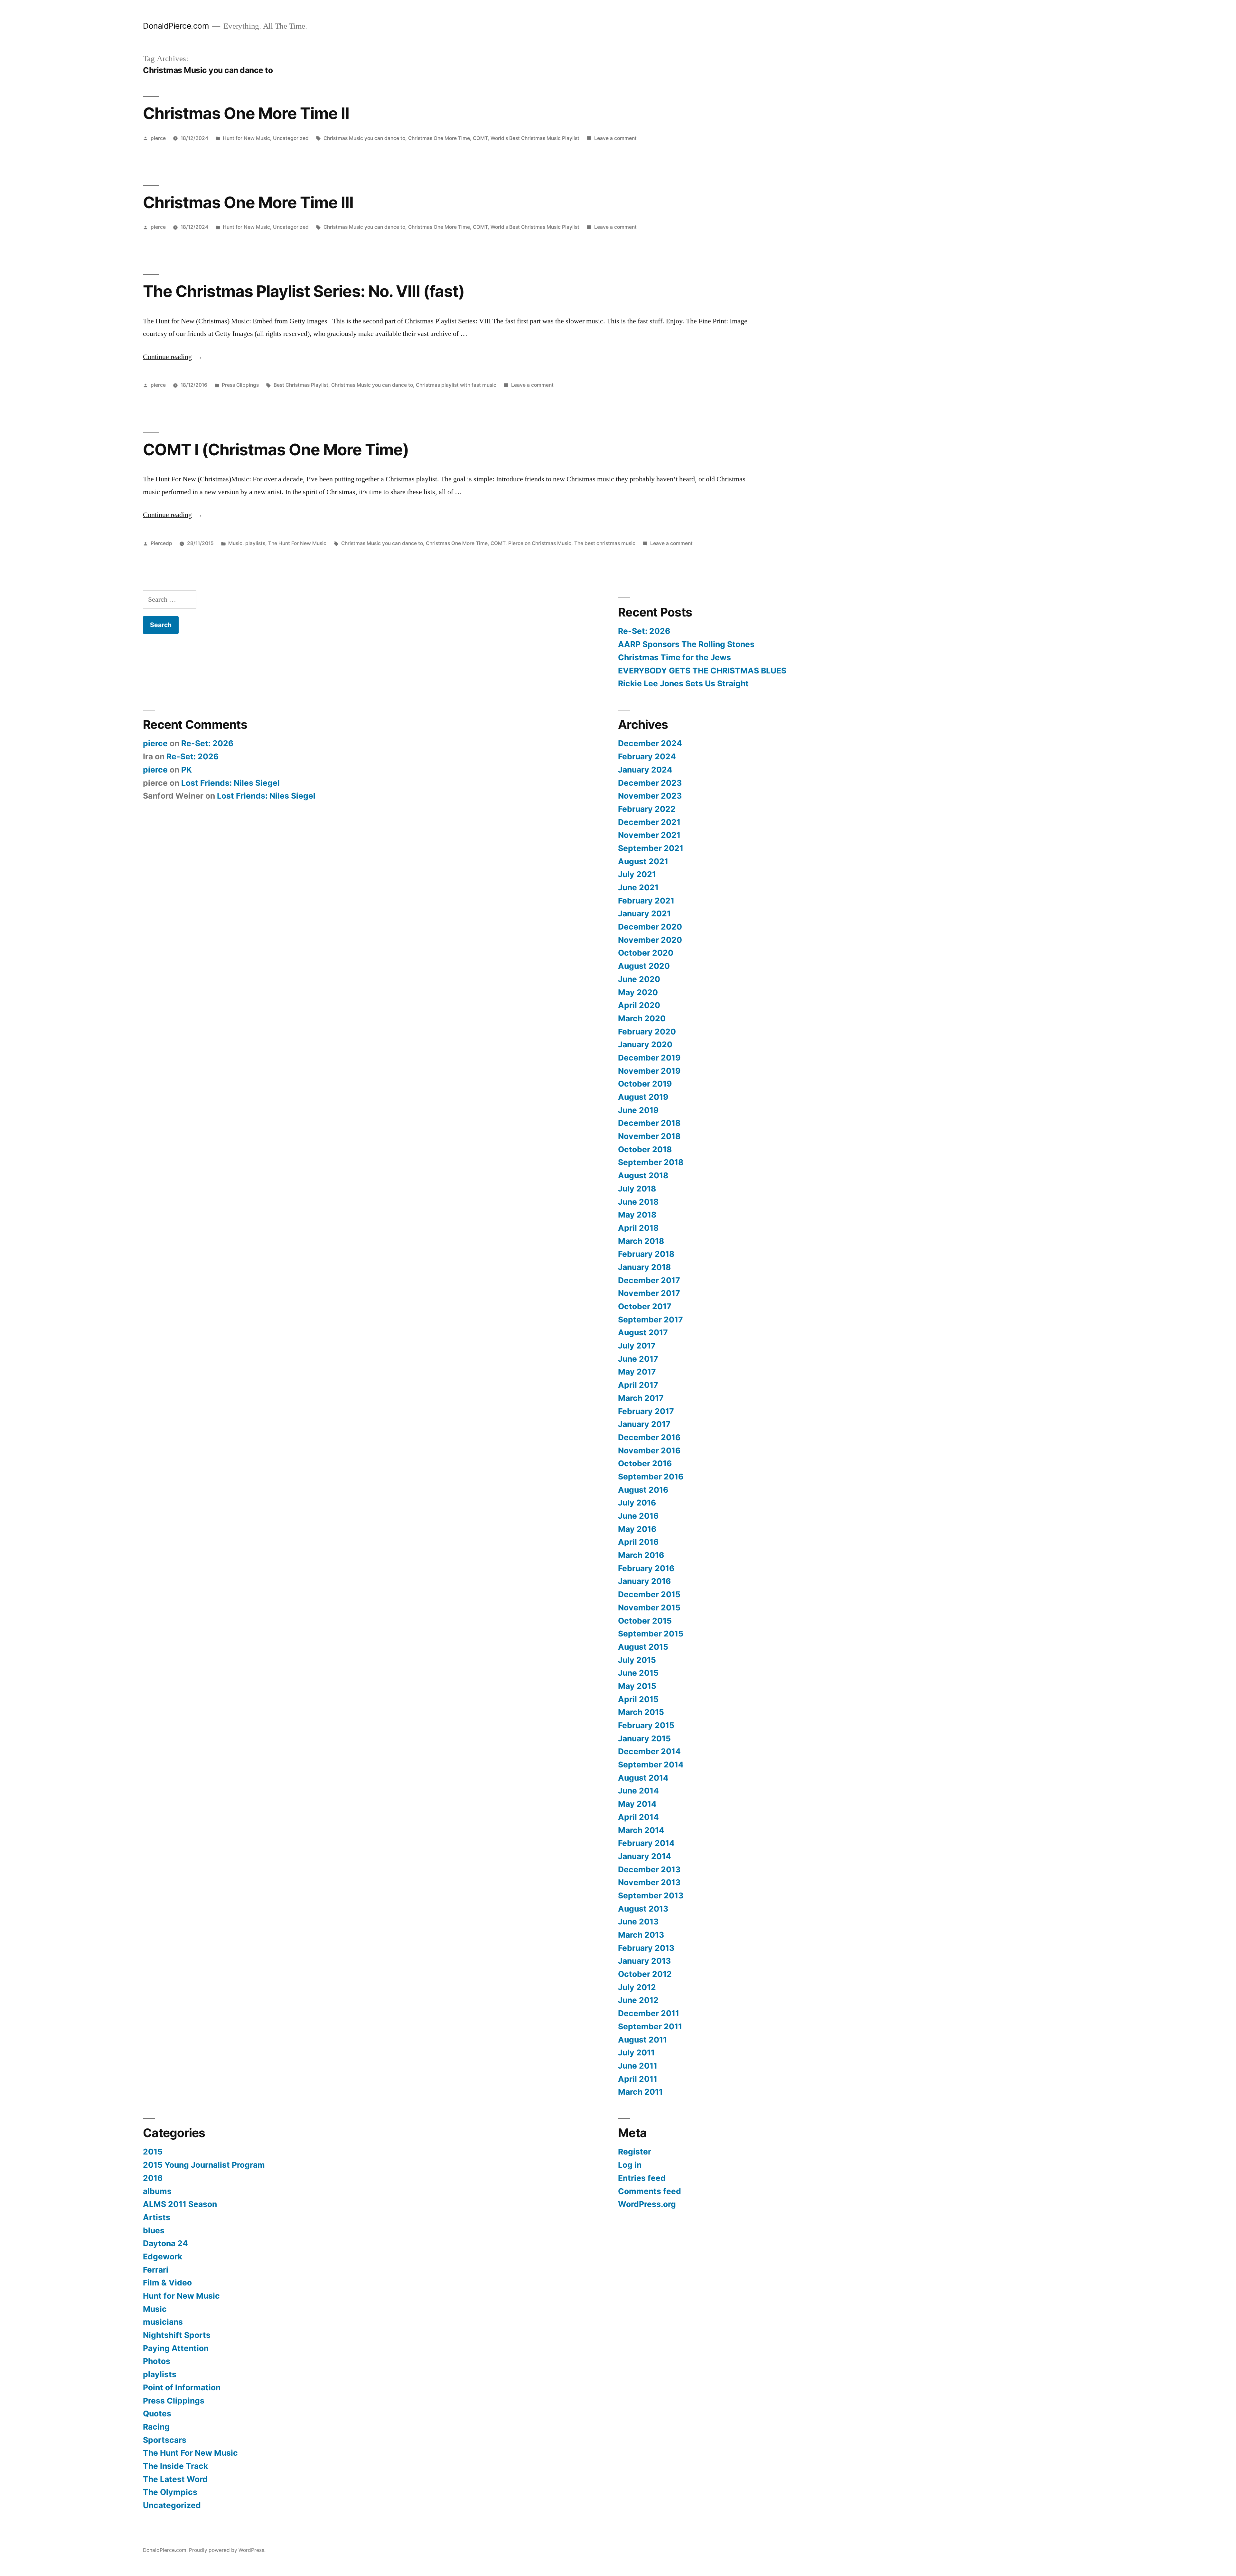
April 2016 (638, 1542)
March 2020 (642, 1018)
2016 (153, 2178)
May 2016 (637, 1529)
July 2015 (637, 1660)
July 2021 (637, 874)
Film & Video (167, 2283)
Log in (630, 2165)
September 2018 (651, 1162)
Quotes (157, 2414)
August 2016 (643, 1490)
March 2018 (641, 1241)
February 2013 (646, 1948)
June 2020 (639, 979)
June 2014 (638, 1791)
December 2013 (649, 1869)
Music (235, 543)
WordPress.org (647, 2204)
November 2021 (649, 835)
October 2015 (645, 1621)
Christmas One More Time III (248, 202)
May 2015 (637, 1686)
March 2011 (640, 2092)
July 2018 (637, 1189)
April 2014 (638, 1817)
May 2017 (637, 1372)
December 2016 (649, 1437)
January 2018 (644, 1267)
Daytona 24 (165, 2243)
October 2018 (645, 1149)
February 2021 (646, 901)
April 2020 (639, 1005)
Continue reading (173, 357)
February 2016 (646, 1568)
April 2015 (638, 1699)
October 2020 (646, 953)
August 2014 (643, 1778)
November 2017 (649, 1293)
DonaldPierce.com (176, 26)
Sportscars (165, 2440)
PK (187, 770)
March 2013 (641, 1935)
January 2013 (644, 1961)
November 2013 (649, 1882)
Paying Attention (176, 2348)
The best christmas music (605, 543)
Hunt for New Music (246, 138)
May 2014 (637, 1804)
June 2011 (638, 2066)
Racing (156, 2427)
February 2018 (646, 1254)
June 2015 (638, 1673)
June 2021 (638, 887)
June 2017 (638, 1359)
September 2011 (650, 2026)
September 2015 (651, 1634)
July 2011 (636, 2052)
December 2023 (650, 783)
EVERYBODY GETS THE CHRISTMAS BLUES (702, 671)
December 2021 (649, 822)
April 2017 (638, 1385)
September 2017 (651, 1320)
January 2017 (644, 1424)
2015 (153, 2152)
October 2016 (645, 1463)
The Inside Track (175, 2466)
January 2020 (645, 1044)
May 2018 (637, 1215)
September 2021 (651, 848)
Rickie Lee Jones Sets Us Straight (683, 683)
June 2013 (638, 1922)
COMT (480, 138)
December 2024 (650, 743)
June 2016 (638, 1516)
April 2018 (638, 1228)
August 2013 (643, 1909)
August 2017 (643, 1332)
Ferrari (156, 2270)
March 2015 (641, 1712)
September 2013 (651, 1895)
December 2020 (650, 927)
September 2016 (651, 1477)
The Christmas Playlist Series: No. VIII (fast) (304, 291)
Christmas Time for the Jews (674, 657)
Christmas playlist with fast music (456, 385)
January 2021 (644, 913)
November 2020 (650, 940)
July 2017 (637, 1346)
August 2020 (644, 966)
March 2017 (641, 1398)
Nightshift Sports (177, 2335)
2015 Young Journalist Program (204, 2165)
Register (635, 2152)
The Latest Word (175, 2479)
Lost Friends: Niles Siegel (230, 783)
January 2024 (645, 770)
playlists (255, 543)
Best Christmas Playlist (301, 385)
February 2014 (646, 1843)
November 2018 (649, 1136)
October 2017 (645, 1306)
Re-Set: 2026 (644, 631)
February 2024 (647, 756)
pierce (158, 138)
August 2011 (642, 2040)
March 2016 (641, 1555)
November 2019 (649, 1071)
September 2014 (651, 1765)
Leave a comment (615, 138)
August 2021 (643, 861)
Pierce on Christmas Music (540, 543)
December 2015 (649, 1594)
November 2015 (649, 1608)
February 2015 (646, 1725)
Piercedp (161, 543)
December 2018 (649, 1123)
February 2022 (647, 809)
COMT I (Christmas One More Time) (276, 449)
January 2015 (644, 1738)
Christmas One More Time (439, 138)
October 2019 (645, 1084)
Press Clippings (240, 385)
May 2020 (638, 992)
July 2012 (637, 1987)
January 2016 (644, 1581)
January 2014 (645, 1856)
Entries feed (642, 2178)
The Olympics (170, 2492)
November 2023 (650, 796)
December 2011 (649, 2013)
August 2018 (643, 1175)
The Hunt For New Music (297, 543)
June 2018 (638, 1202)
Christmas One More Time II (246, 113)
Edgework (163, 2256)
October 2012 (645, 1974)
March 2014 (641, 1830)
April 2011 (638, 2079)
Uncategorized (291, 138)
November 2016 (649, 1450)
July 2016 (637, 1503)
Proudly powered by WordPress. (227, 2550)
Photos (157, 2361)
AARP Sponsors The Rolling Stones (686, 644)
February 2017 (646, 1411)
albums (157, 2191)
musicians (163, 2322)
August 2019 (643, 1097)
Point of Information (182, 2387)
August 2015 (643, 1647)
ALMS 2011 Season (180, 2204)
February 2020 (647, 1032)
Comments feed (650, 2191)
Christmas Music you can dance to (364, 138)
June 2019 (638, 1110)
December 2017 (649, 1280)
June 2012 (638, 2000)
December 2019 (649, 1058)
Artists (157, 2217)
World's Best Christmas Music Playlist (535, 138)
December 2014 (649, 1751)
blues (154, 2230)
